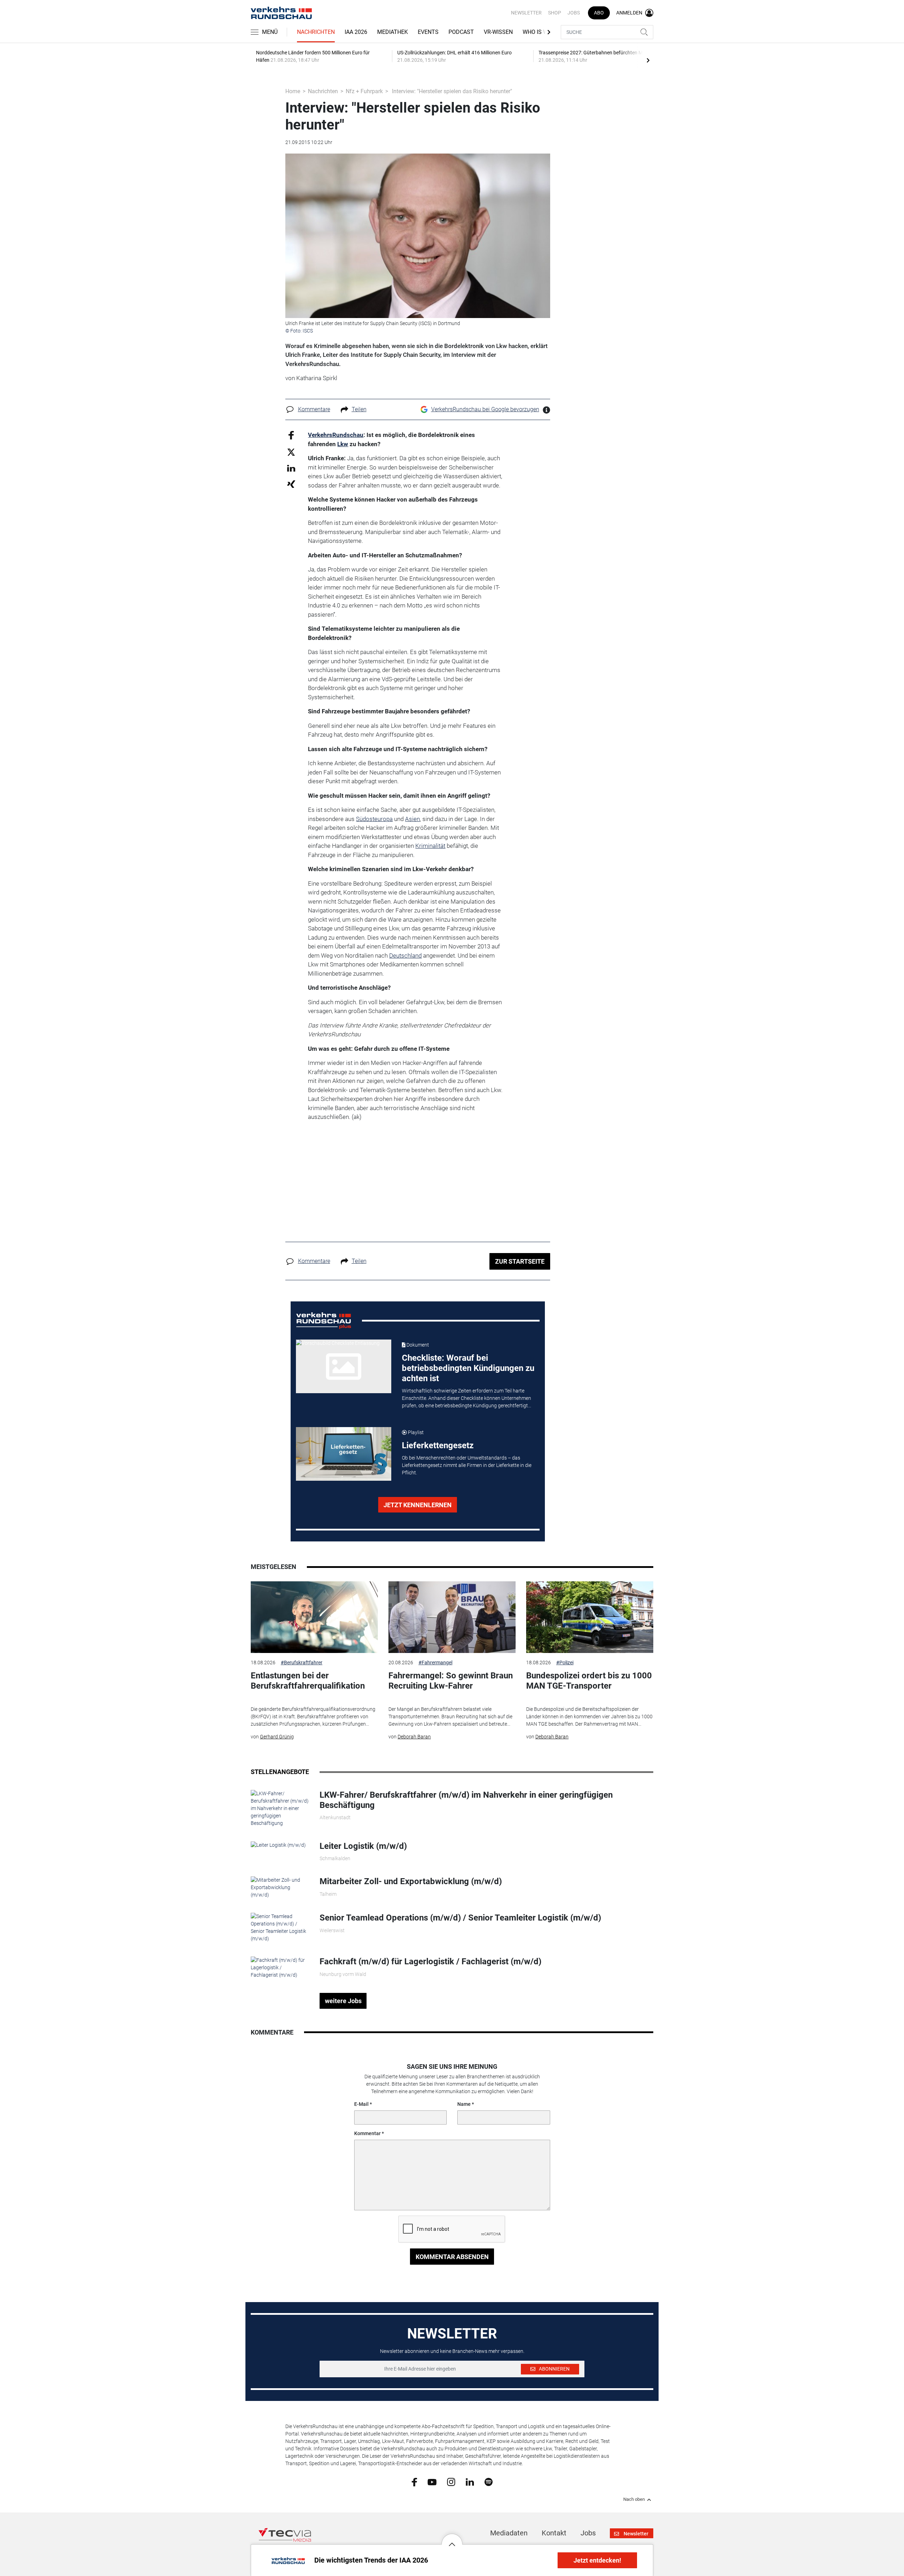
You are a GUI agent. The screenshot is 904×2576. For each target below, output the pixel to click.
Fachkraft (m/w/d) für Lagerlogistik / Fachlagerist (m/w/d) (430, 1961)
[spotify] (489, 2482)
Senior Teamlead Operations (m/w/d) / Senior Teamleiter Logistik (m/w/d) (460, 1918)
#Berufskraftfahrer (302, 1663)
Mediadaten (509, 2533)
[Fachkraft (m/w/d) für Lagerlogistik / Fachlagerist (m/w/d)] (280, 1967)
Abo (599, 13)
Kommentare (314, 409)
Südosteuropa (374, 819)
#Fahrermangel (435, 1663)
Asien (412, 819)
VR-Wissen (498, 32)
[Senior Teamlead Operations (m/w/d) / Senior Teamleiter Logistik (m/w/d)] (280, 1927)
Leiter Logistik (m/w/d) (363, 1846)
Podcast (461, 32)
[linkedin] (470, 2481)
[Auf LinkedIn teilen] (291, 468)
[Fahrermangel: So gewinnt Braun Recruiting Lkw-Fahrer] (452, 1617)
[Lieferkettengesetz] (344, 1454)
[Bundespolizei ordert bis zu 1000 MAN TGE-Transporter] (590, 1617)
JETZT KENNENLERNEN (418, 1505)
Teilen (359, 409)
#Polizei (565, 1663)
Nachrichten (316, 32)
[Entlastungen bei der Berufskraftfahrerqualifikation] (314, 1617)
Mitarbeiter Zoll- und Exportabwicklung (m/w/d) (411, 1881)
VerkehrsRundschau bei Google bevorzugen (485, 409)
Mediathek (392, 32)
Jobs (574, 13)
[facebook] (414, 2482)
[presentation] (648, 60)
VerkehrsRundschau (336, 435)
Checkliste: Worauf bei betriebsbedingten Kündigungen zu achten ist (468, 1368)
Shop (555, 13)
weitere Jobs (343, 2001)
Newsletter (526, 13)
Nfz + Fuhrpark (364, 91)
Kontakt (554, 2533)
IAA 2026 (356, 32)
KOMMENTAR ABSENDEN (452, 2257)
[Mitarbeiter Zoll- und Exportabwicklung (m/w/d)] (280, 1887)
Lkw (343, 444)
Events (428, 32)
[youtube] (432, 2481)
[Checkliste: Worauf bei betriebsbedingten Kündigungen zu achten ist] (344, 1366)
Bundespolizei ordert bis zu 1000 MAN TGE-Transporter (589, 1681)
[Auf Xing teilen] (291, 484)
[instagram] (451, 2482)
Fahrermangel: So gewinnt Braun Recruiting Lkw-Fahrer (451, 1681)
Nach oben (634, 2499)
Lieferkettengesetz (438, 1445)
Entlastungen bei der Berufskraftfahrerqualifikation (308, 1681)
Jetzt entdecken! (597, 2560)
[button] (452, 2539)
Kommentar (367, 2133)
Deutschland (405, 955)
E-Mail (361, 2104)
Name (464, 2104)
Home (293, 91)
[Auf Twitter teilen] (291, 452)
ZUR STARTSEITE (520, 1261)
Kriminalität (430, 846)
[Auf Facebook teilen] (291, 435)
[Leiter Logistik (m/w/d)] (278, 1845)
